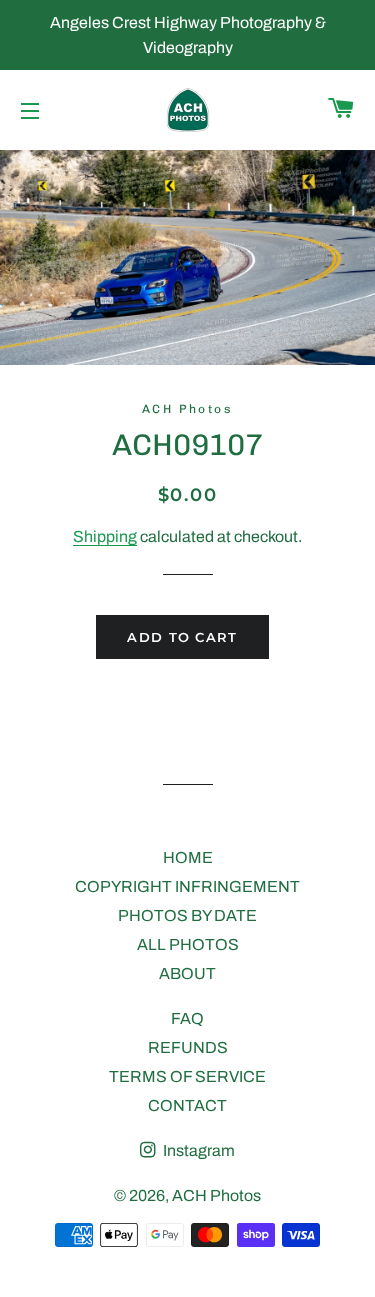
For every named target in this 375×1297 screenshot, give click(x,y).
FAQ (187, 1018)
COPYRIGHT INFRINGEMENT (187, 886)
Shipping (105, 536)
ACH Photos (216, 1195)
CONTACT (187, 1105)
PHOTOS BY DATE (187, 915)
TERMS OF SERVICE (187, 1076)
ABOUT (187, 973)
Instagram (197, 1150)
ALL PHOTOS (188, 944)
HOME (188, 857)
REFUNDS (188, 1047)
